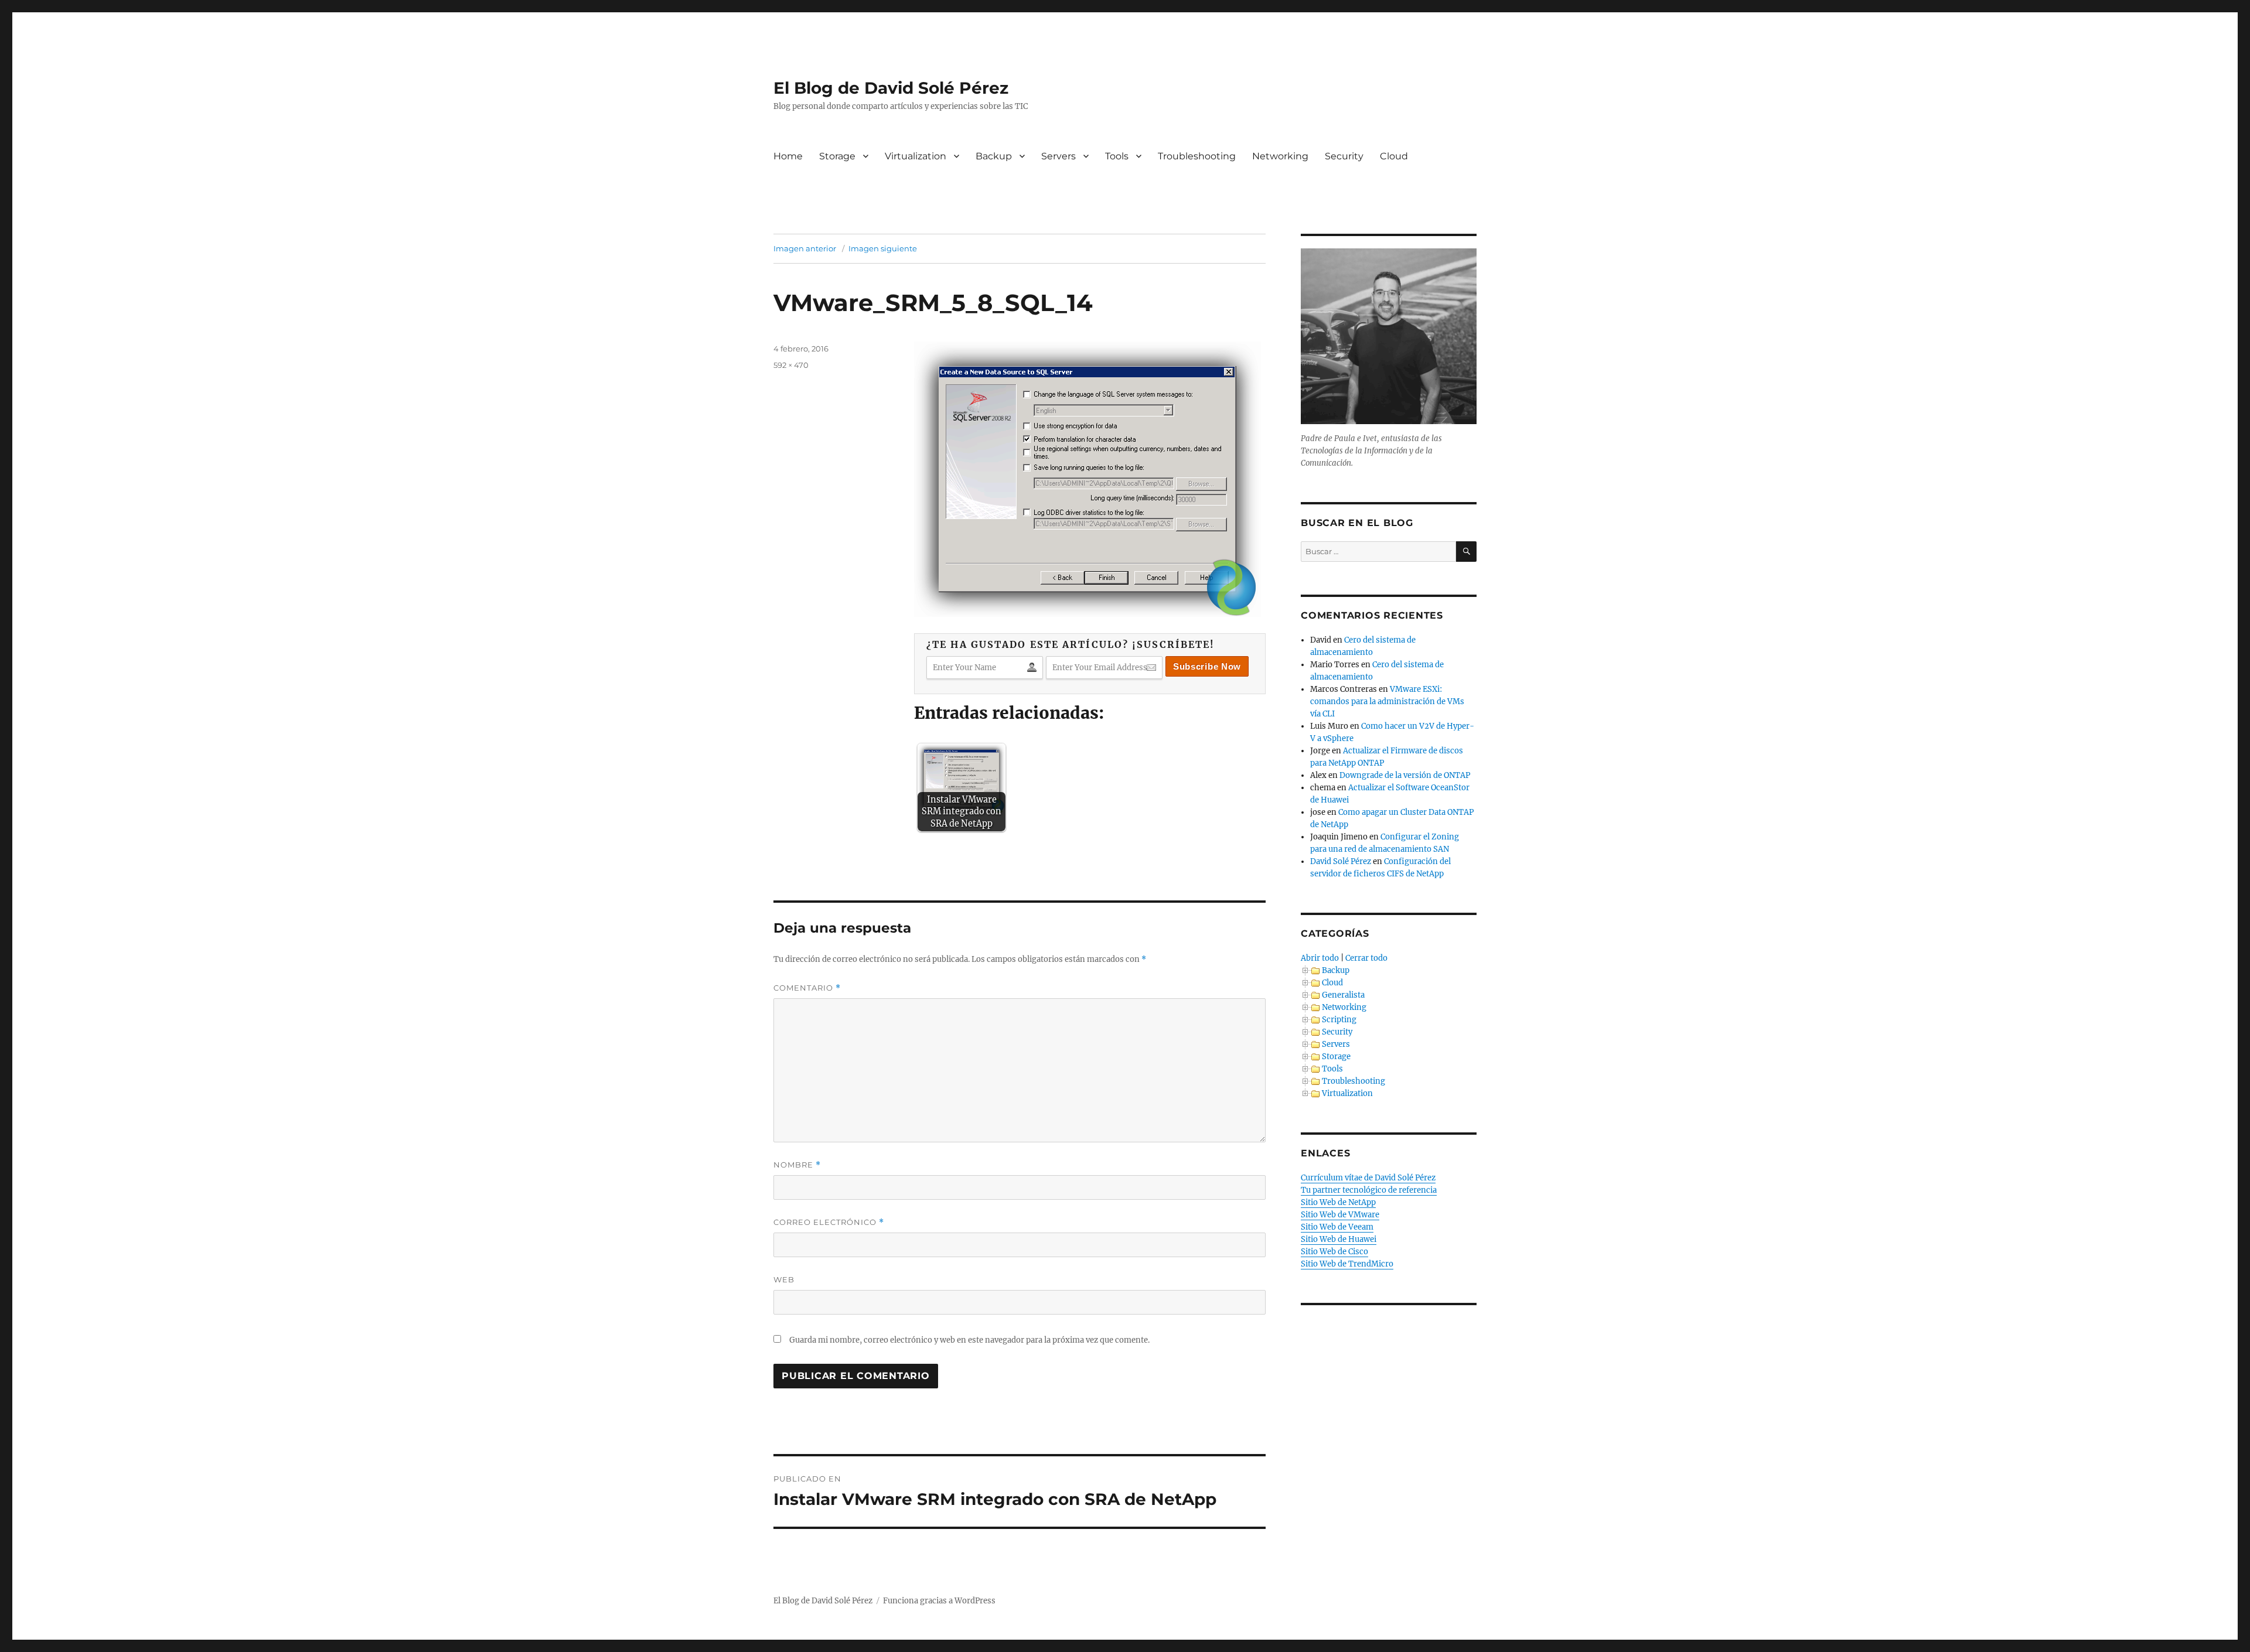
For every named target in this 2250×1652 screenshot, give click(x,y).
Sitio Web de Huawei (1339, 1239)
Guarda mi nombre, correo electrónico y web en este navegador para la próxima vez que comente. (969, 1340)
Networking (1280, 156)
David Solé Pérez (1341, 861)
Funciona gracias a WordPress (939, 1601)
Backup (994, 156)
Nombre (797, 1165)
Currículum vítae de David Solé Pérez (1368, 1178)
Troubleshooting (1197, 156)
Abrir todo (1320, 958)
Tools (1117, 156)
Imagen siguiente (883, 248)
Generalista (1343, 995)
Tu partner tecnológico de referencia (1369, 1190)
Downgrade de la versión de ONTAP (1405, 775)
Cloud (1394, 156)
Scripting (1339, 1020)
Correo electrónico (829, 1222)
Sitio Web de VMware (1340, 1215)
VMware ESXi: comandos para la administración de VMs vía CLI (1387, 702)
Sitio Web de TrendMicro (1347, 1264)
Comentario (807, 988)
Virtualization (916, 156)
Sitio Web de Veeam (1337, 1227)
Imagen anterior (805, 248)
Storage (837, 156)
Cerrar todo (1366, 958)
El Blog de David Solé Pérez (891, 88)
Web (784, 1279)
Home (788, 156)
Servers (1058, 156)
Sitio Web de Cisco (1334, 1252)
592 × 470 (791, 365)
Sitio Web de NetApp (1338, 1202)
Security (1344, 156)
